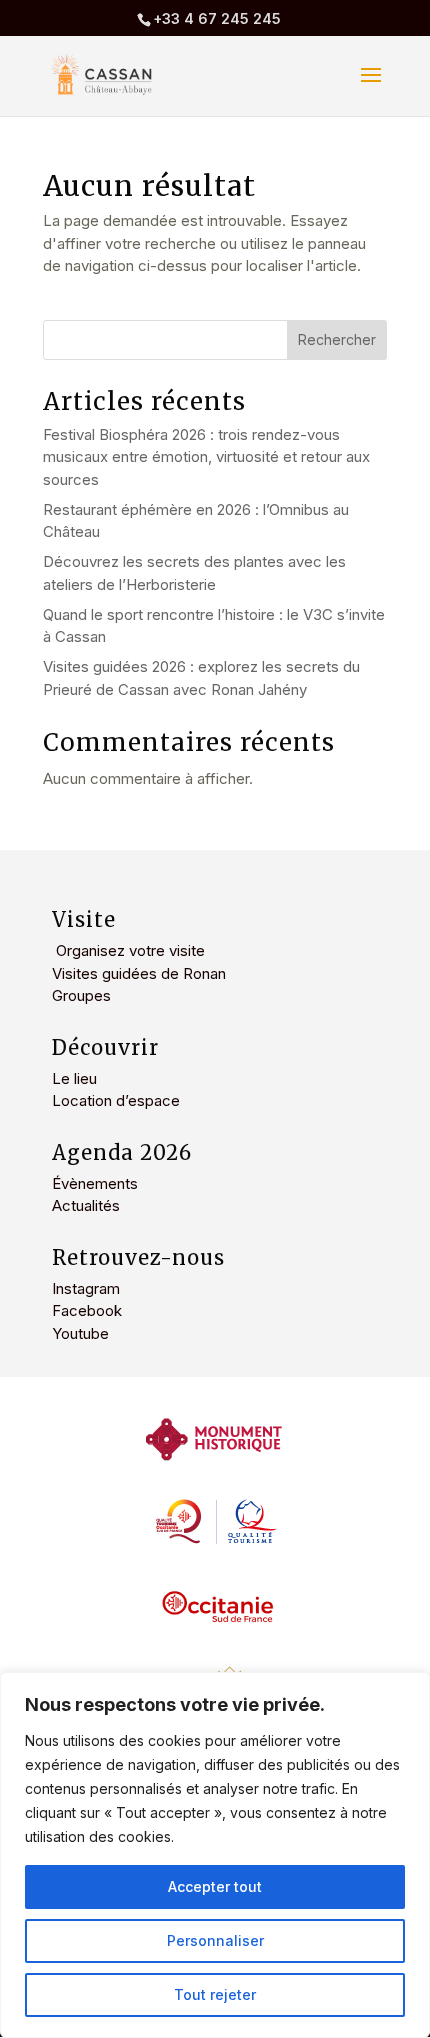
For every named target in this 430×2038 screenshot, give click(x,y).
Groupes (81, 995)
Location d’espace (116, 1100)
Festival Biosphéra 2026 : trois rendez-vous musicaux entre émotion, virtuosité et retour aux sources (206, 457)
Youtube (80, 1333)
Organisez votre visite (128, 950)
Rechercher (337, 339)
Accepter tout (215, 1886)
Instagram (86, 1288)
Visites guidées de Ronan (139, 973)
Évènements (95, 1183)
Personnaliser (215, 1940)
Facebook (87, 1310)
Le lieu (74, 1078)
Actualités (86, 1205)
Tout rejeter (215, 1994)
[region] (215, 1855)
